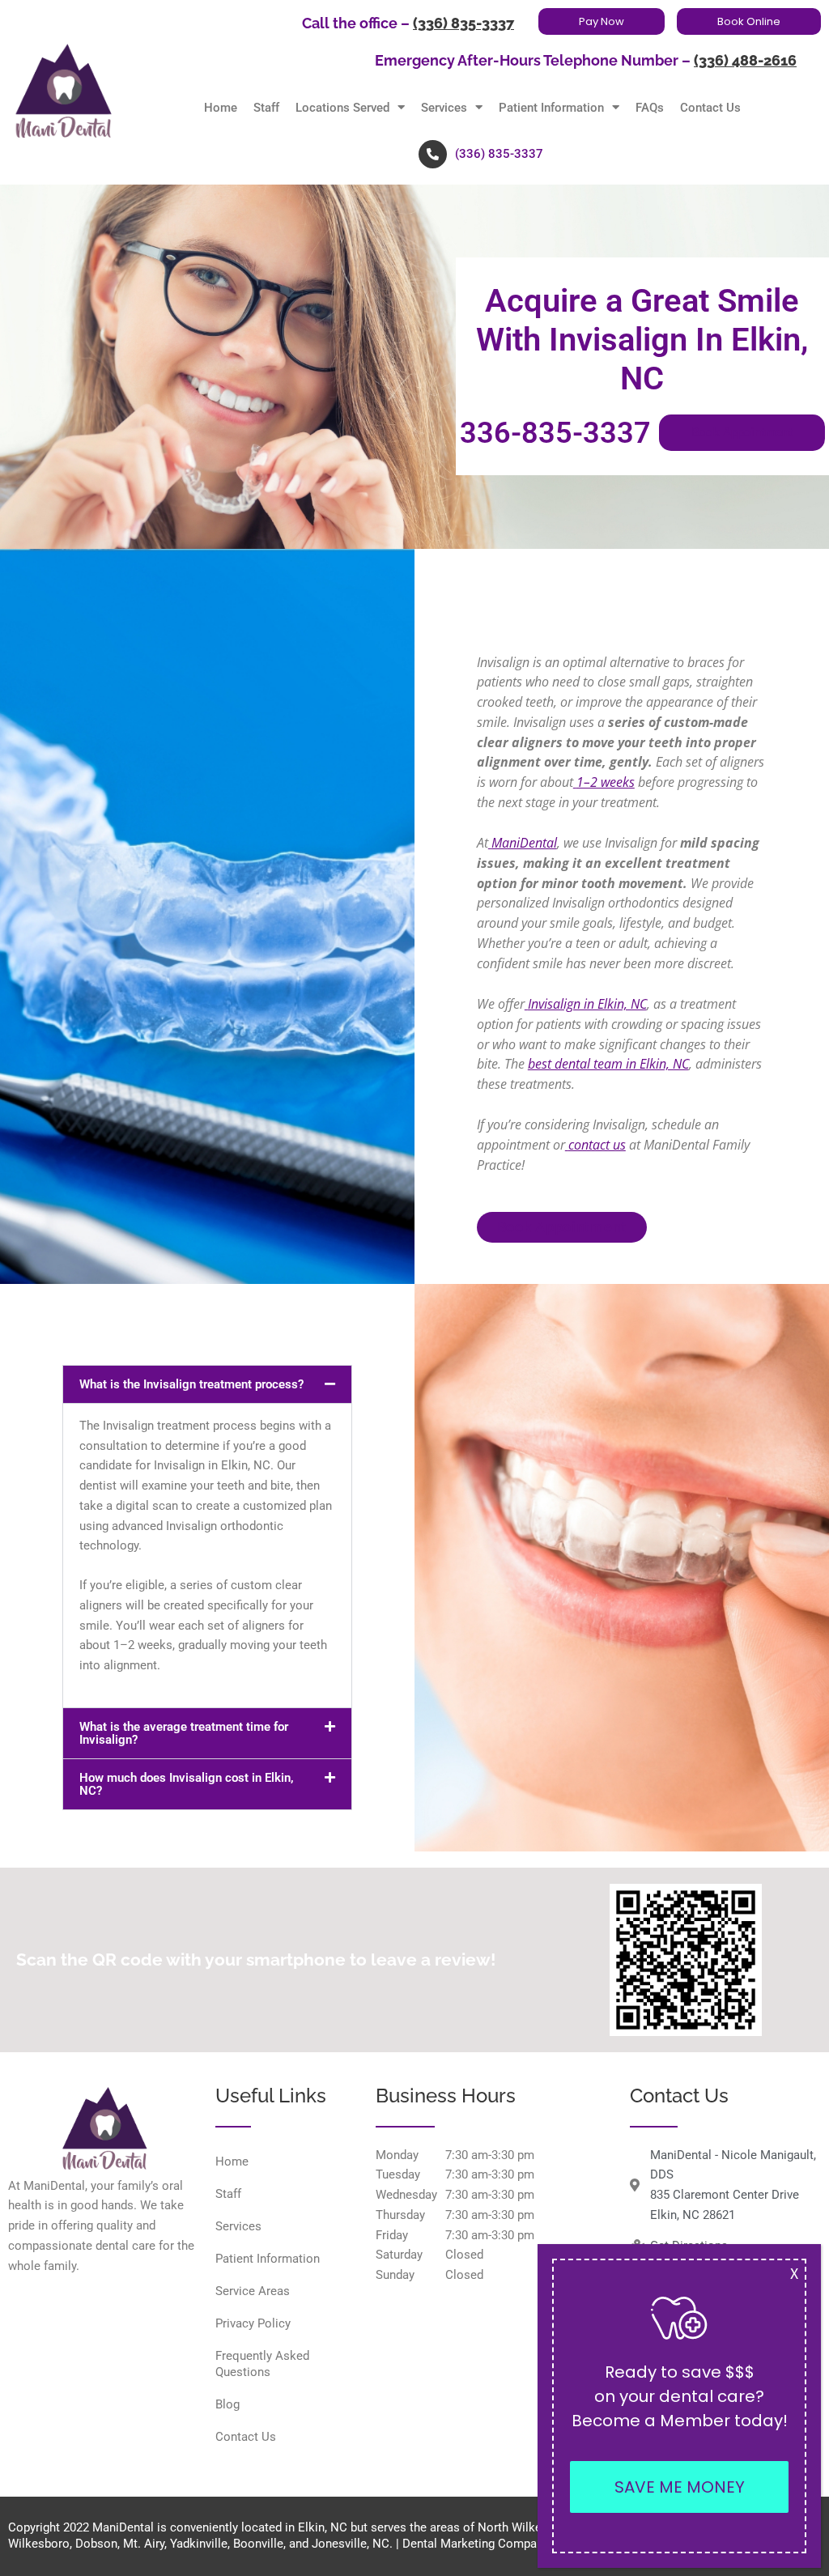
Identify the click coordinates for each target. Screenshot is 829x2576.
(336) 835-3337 (463, 23)
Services (444, 108)
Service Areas (253, 2291)
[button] (207, 1384)
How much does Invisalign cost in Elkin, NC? (187, 1784)
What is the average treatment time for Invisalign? (184, 1733)
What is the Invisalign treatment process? (191, 1384)
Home (221, 108)
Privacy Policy (253, 2323)
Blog (227, 2404)
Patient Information (551, 108)
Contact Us (710, 108)
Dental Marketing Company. (477, 2544)
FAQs (650, 108)
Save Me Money (680, 2487)
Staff (266, 108)
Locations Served (342, 108)
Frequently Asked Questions (262, 2364)
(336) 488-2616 (745, 61)
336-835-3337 (555, 433)
